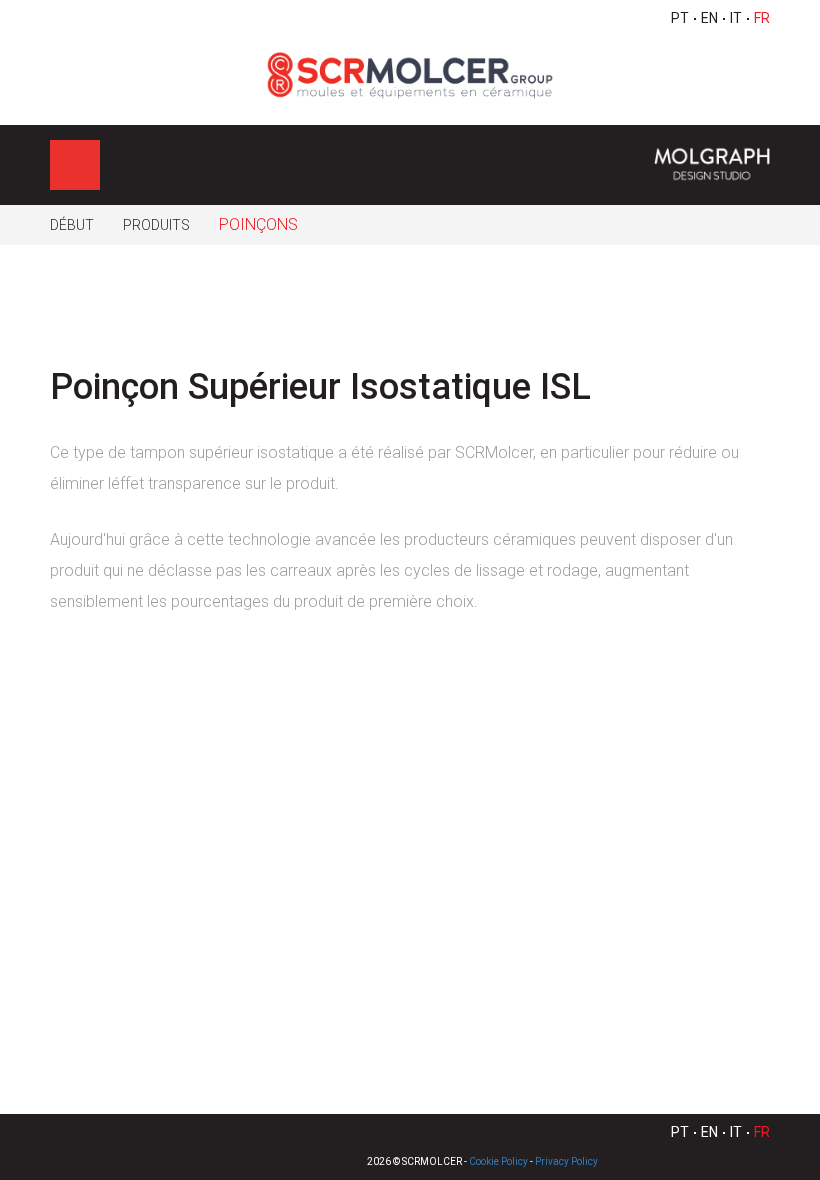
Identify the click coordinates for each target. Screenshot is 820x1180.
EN (709, 18)
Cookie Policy (498, 1161)
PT (680, 18)
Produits (156, 225)
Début (72, 225)
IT (736, 18)
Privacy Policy (566, 1161)
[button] (744, 333)
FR (762, 18)
